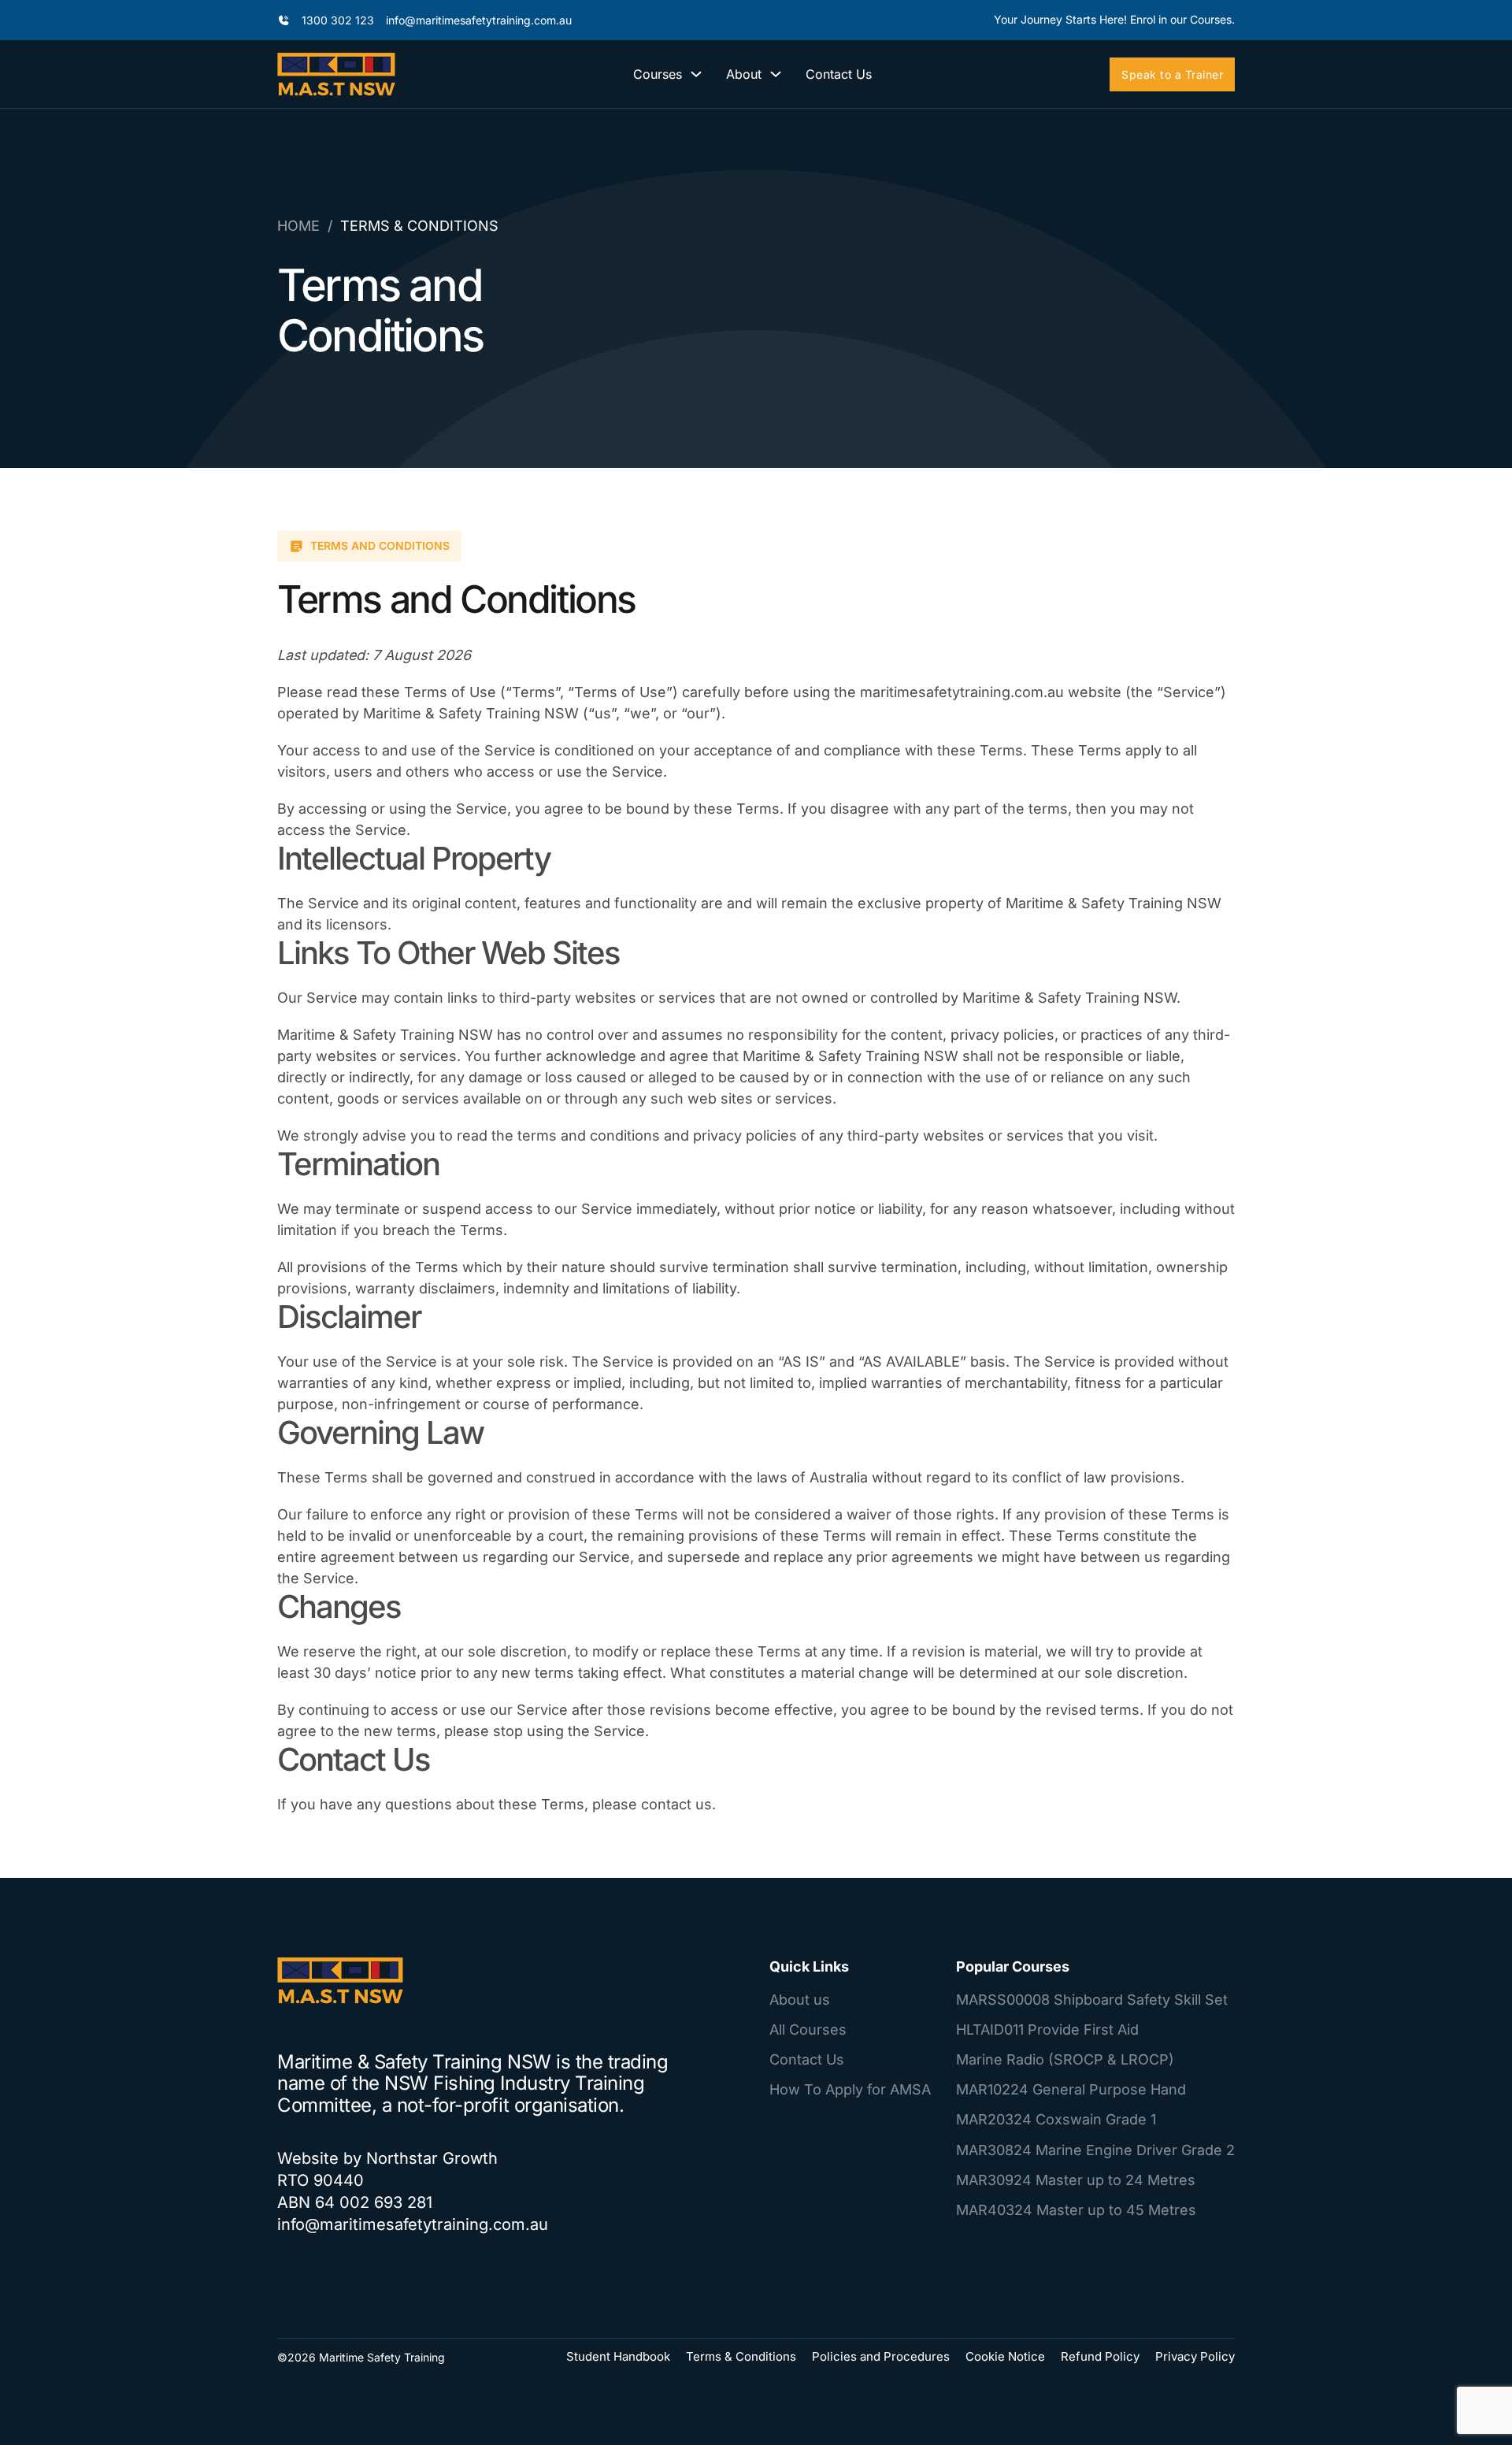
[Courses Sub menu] (696, 74)
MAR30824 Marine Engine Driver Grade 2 (1095, 2150)
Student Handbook (618, 2356)
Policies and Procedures (881, 2356)
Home (298, 226)
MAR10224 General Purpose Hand (1071, 2089)
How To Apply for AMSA (850, 2089)
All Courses (808, 2029)
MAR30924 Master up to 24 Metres (1076, 2180)
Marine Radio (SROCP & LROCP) (1065, 2059)
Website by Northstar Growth (387, 2158)
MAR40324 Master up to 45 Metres (1076, 2210)
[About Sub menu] (776, 74)
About (744, 74)
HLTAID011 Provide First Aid (1047, 2029)
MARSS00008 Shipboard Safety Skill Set (1092, 2000)
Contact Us (839, 74)
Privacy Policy (1195, 2356)
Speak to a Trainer (1172, 74)
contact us (676, 1804)
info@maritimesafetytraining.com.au (479, 20)
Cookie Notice (1005, 2356)
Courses (658, 74)
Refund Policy (1100, 2356)
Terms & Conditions (741, 2356)
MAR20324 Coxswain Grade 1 (1056, 2119)
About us (800, 2000)
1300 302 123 (338, 20)
